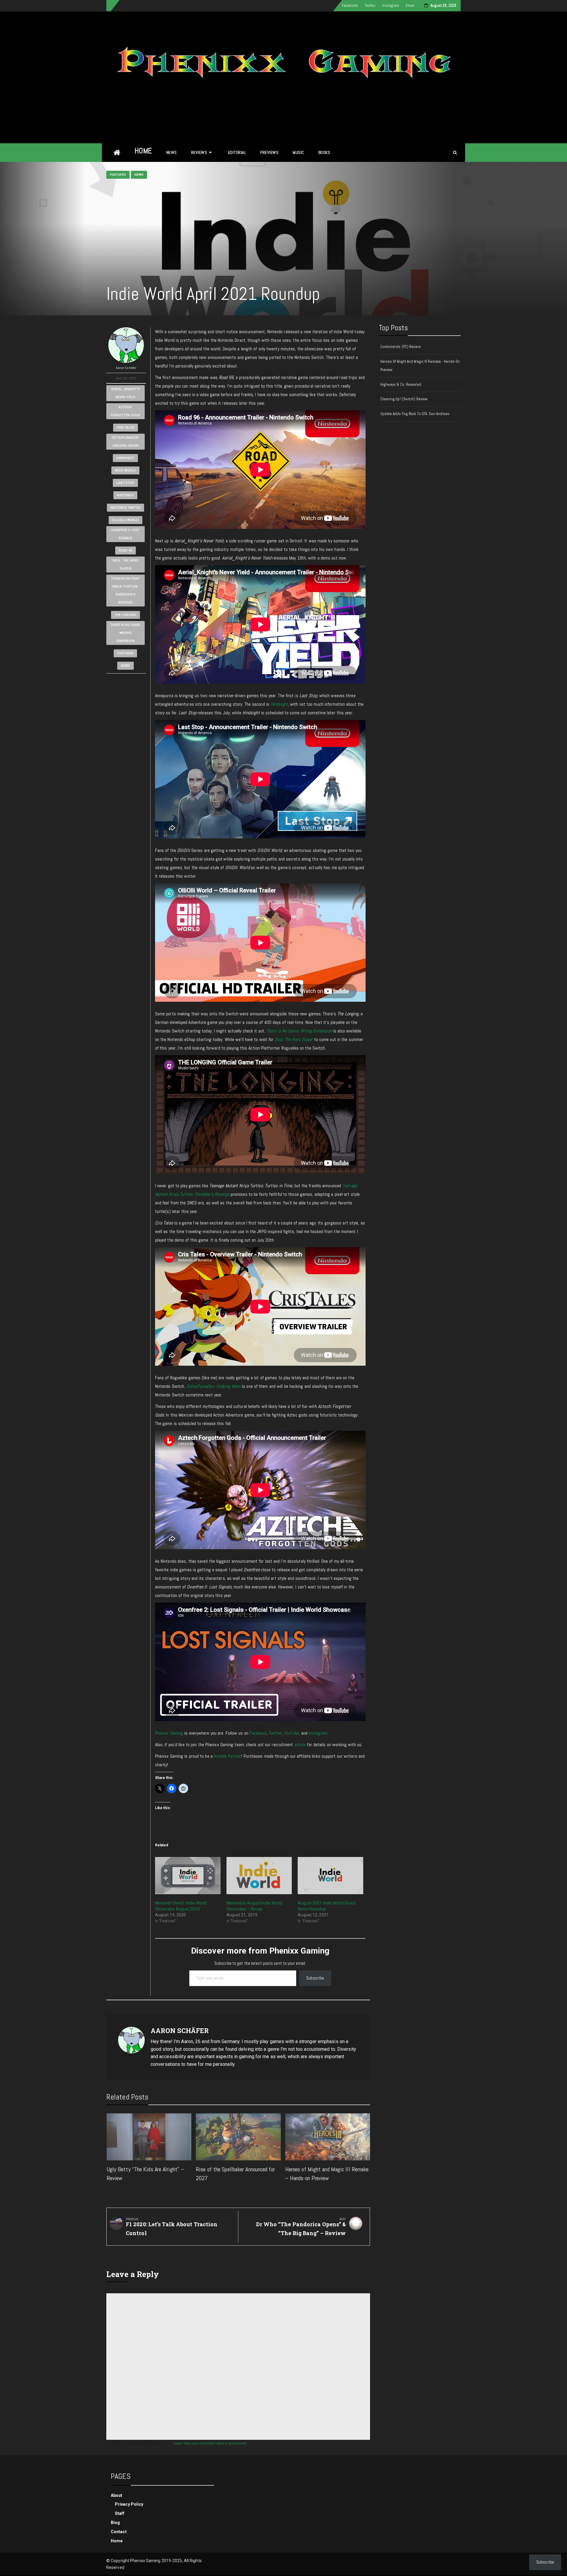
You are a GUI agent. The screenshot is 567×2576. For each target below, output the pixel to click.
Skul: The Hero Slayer (126, 565)
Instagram (391, 5)
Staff (120, 2513)
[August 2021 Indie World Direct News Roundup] (330, 1876)
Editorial (237, 152)
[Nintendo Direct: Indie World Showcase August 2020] (188, 1876)
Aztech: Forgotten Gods (126, 411)
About (117, 2495)
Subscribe (315, 1978)
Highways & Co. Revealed (401, 384)
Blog (115, 2523)
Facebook (350, 5)
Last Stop (125, 483)
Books (324, 152)
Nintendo (125, 495)
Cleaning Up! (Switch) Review (404, 399)
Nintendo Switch (126, 508)
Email (410, 5)
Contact (119, 2532)
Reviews (199, 152)
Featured (118, 175)
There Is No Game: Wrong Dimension (126, 633)
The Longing (126, 615)
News (172, 152)
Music (298, 152)
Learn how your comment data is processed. (210, 2443)
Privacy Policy (129, 2504)
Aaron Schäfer (126, 368)
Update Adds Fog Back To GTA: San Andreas (415, 414)
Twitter (370, 5)
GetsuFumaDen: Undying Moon (125, 442)
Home (143, 151)
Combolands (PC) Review (401, 347)
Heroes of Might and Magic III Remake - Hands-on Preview (420, 366)
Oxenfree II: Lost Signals (126, 534)
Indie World (125, 470)
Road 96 (126, 551)
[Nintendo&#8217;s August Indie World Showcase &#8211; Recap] (259, 1876)
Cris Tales (126, 428)
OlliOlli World (125, 520)
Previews (269, 152)
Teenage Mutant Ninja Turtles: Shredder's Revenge (126, 591)
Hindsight (125, 458)
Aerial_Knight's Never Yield (126, 393)
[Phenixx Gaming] (117, 153)
